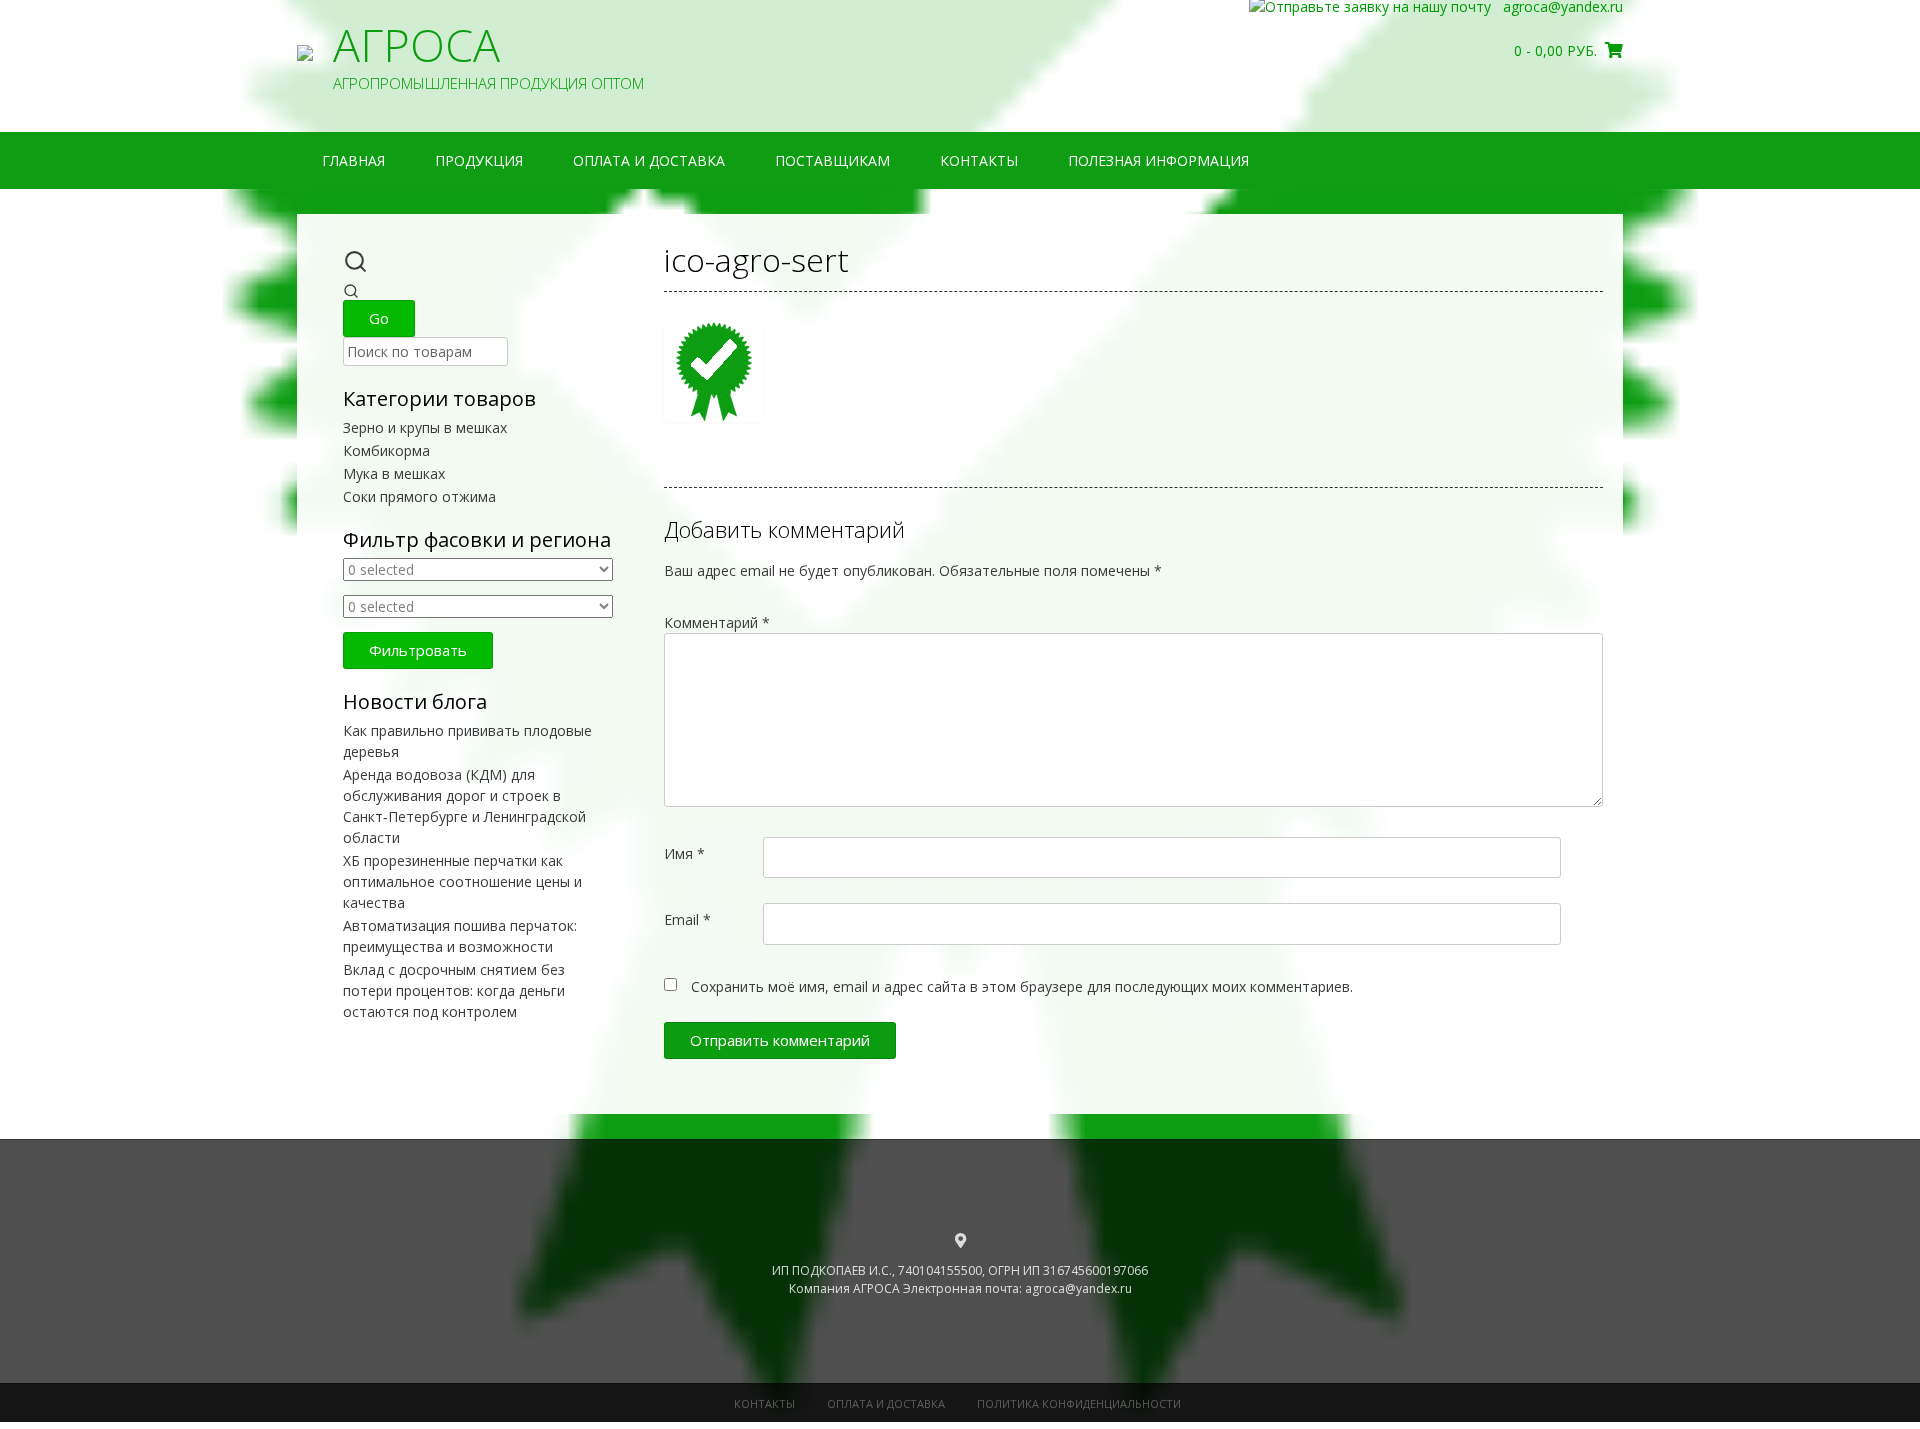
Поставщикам (832, 160)
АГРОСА (416, 45)
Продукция (479, 160)
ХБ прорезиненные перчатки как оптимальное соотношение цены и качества (462, 881)
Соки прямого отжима (419, 496)
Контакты (979, 160)
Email (687, 919)
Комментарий (717, 622)
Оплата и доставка (649, 160)
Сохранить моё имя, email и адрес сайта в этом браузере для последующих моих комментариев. (1022, 986)
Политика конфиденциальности (1079, 1403)
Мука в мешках (394, 473)
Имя (684, 853)
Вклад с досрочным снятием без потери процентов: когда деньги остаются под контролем (454, 990)
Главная (353, 160)
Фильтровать (418, 650)
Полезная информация (1158, 160)
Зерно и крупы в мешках (425, 427)
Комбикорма (386, 450)
